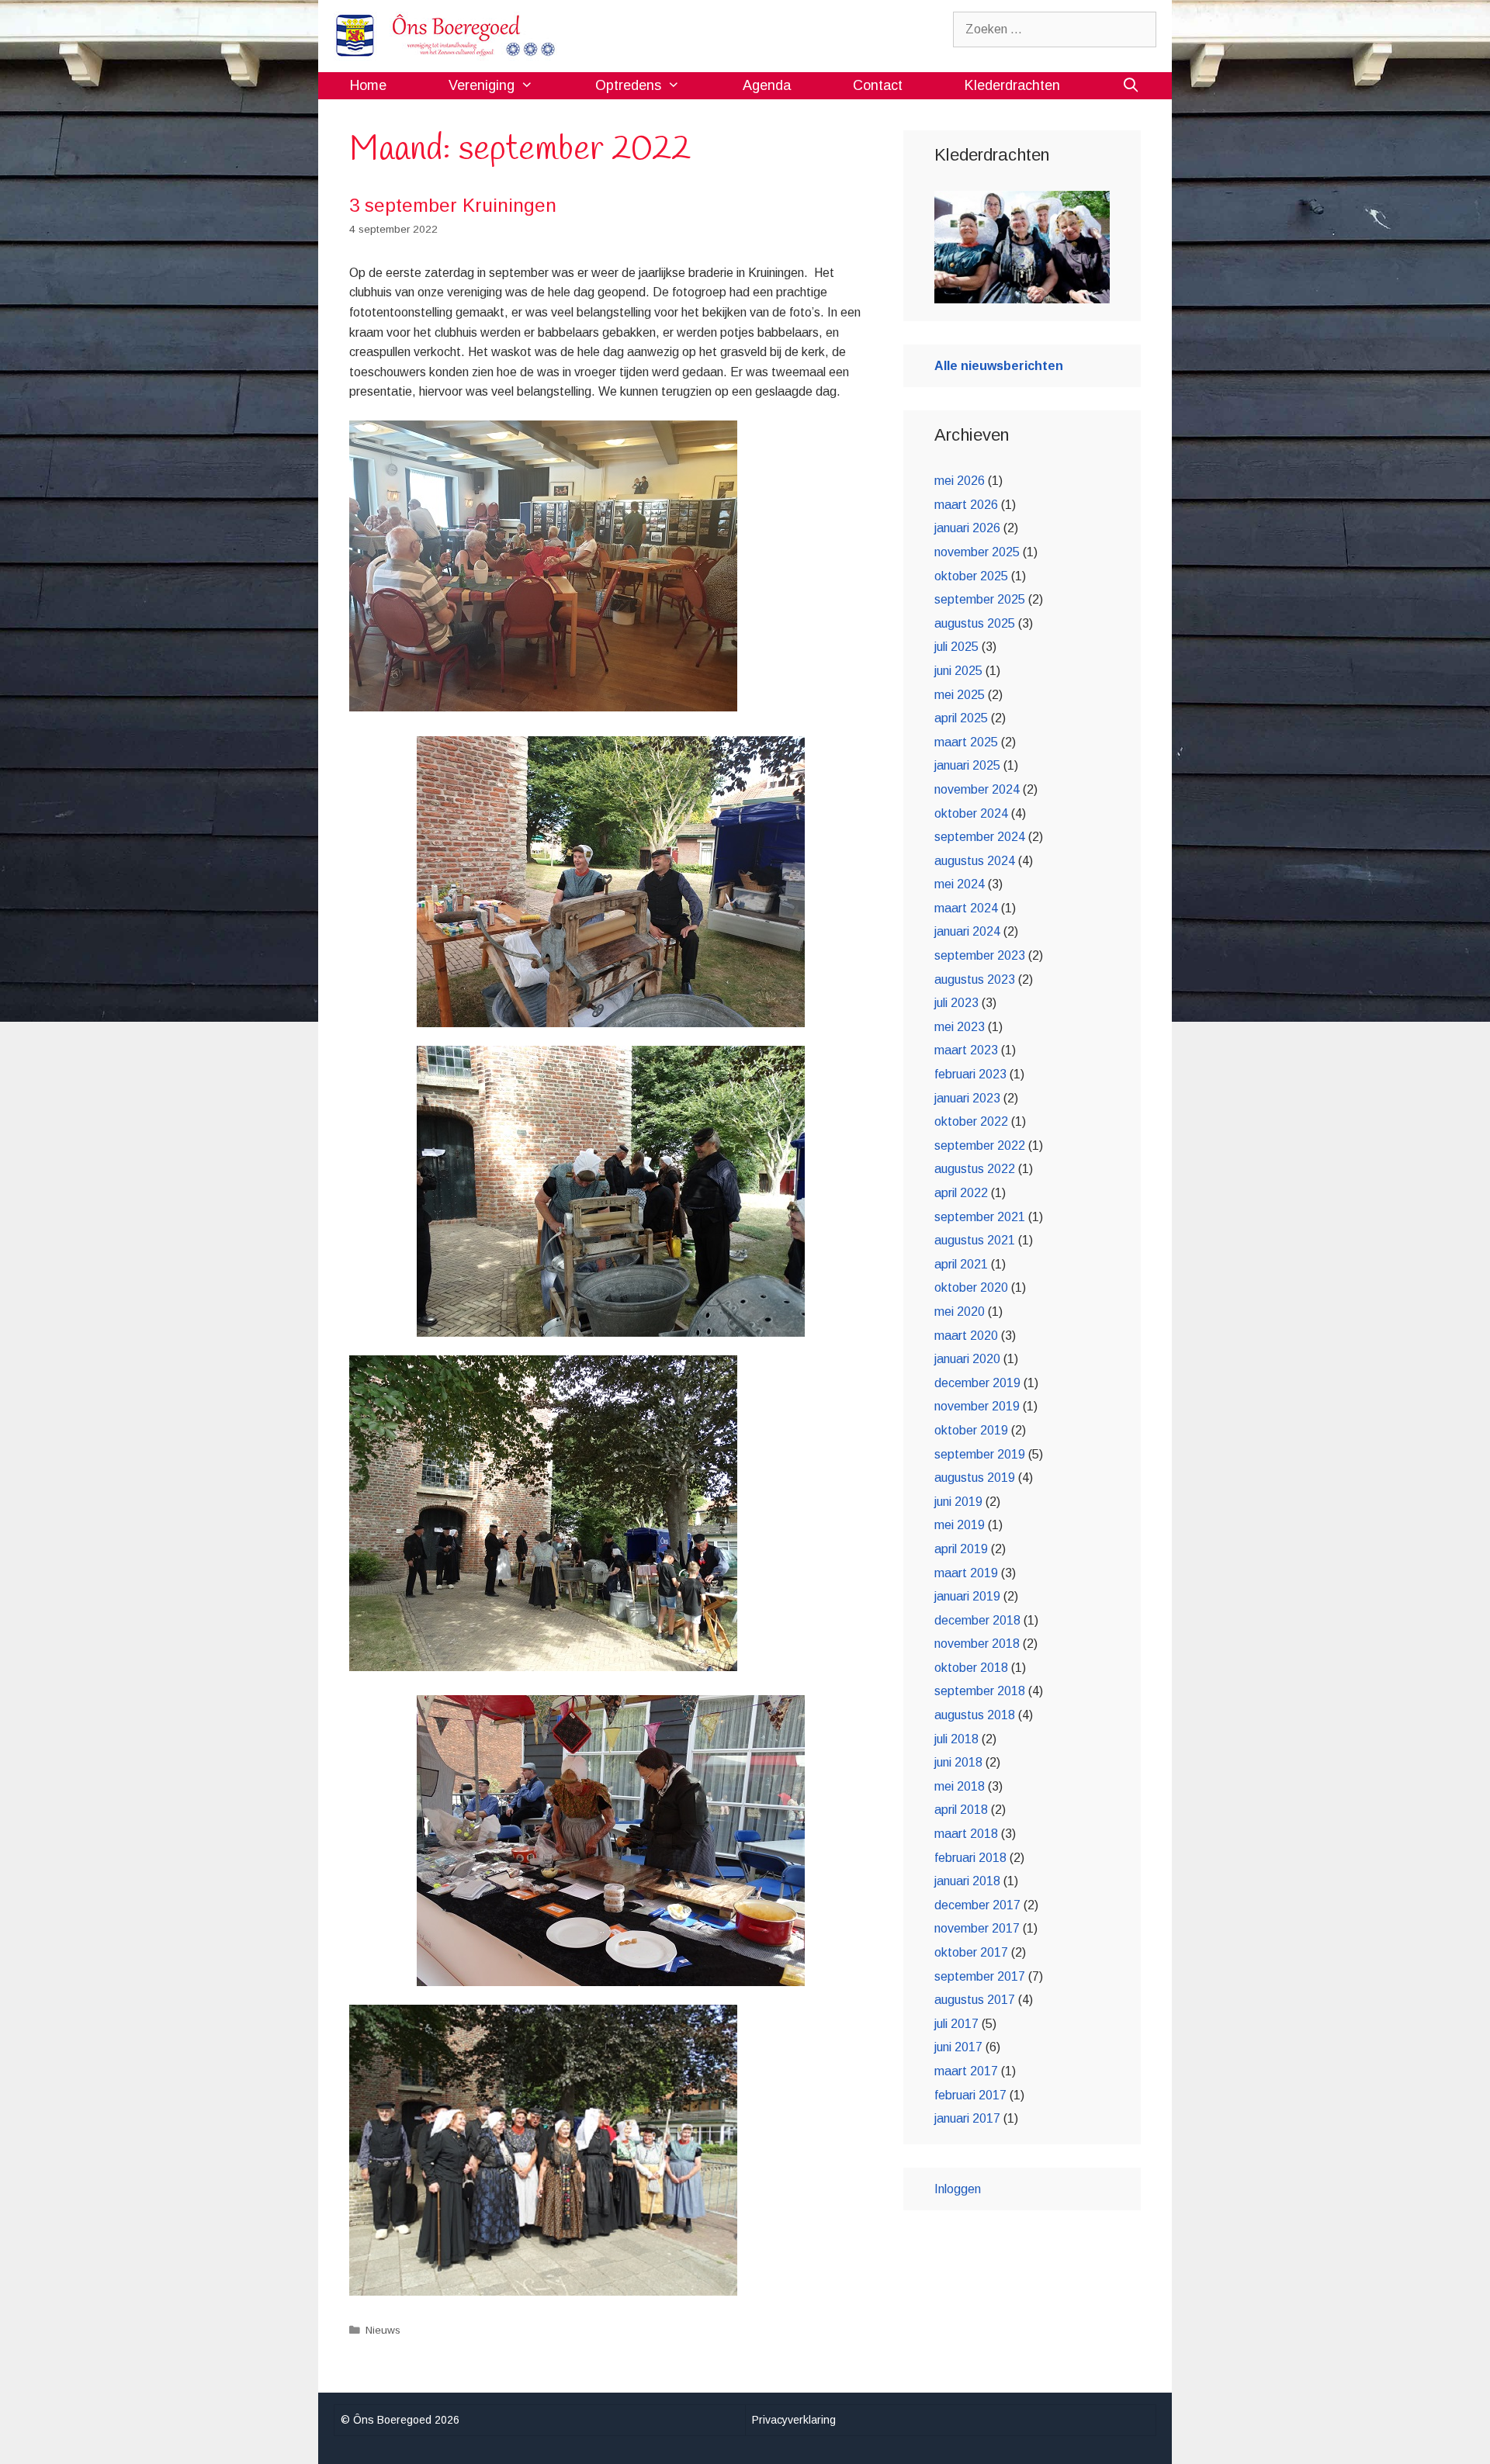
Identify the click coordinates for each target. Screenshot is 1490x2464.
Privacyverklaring (794, 2420)
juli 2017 (956, 2024)
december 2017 (977, 1905)
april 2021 (961, 1264)
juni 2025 (958, 671)
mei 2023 (960, 1027)
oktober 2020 (971, 1287)
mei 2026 (960, 481)
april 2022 (961, 1193)
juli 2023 (956, 1003)
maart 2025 (966, 742)
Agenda (767, 85)
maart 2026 (966, 505)
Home (368, 85)
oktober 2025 (971, 576)
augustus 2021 (975, 1240)
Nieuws (383, 2330)
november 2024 (977, 789)
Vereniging (482, 85)
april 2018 (961, 1810)
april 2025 (961, 718)
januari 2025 (967, 765)
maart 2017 (966, 2071)
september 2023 (980, 955)
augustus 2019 (975, 1478)
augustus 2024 (975, 861)
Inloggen (958, 2189)
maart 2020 (966, 1336)
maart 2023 (966, 1050)
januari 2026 (967, 528)
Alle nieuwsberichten (999, 366)
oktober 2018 (971, 1668)
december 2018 (977, 1620)
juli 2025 (956, 647)
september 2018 (980, 1691)
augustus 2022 (975, 1169)
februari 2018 (970, 1858)
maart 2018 (966, 1834)
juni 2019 (958, 1502)
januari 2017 (967, 2118)
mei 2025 (960, 695)
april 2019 (961, 1549)
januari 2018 (967, 1881)
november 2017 (977, 1928)
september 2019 (980, 1454)
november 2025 (977, 552)
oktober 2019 (971, 1430)
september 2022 (980, 1145)
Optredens (628, 85)
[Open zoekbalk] (1131, 86)
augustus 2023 (975, 979)
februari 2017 (970, 2095)
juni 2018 (958, 1762)
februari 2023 (970, 1074)
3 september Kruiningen (453, 205)
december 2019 (977, 1383)
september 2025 (980, 599)
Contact (878, 85)
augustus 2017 (975, 2000)
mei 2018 (960, 1786)
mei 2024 (960, 884)
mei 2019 (960, 1525)
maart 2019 (966, 1573)
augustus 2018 (975, 1715)
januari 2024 (967, 931)
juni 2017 (958, 2047)
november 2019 (977, 1406)
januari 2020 (967, 1359)
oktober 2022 (971, 1121)
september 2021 (980, 1217)
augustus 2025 (975, 623)
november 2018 (977, 1644)
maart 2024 (966, 908)
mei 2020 (960, 1312)
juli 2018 (956, 1739)
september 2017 (980, 1976)
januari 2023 (967, 1098)
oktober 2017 (971, 1952)
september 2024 (980, 837)
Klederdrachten (1012, 85)
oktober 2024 (971, 813)
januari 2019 (967, 1596)
